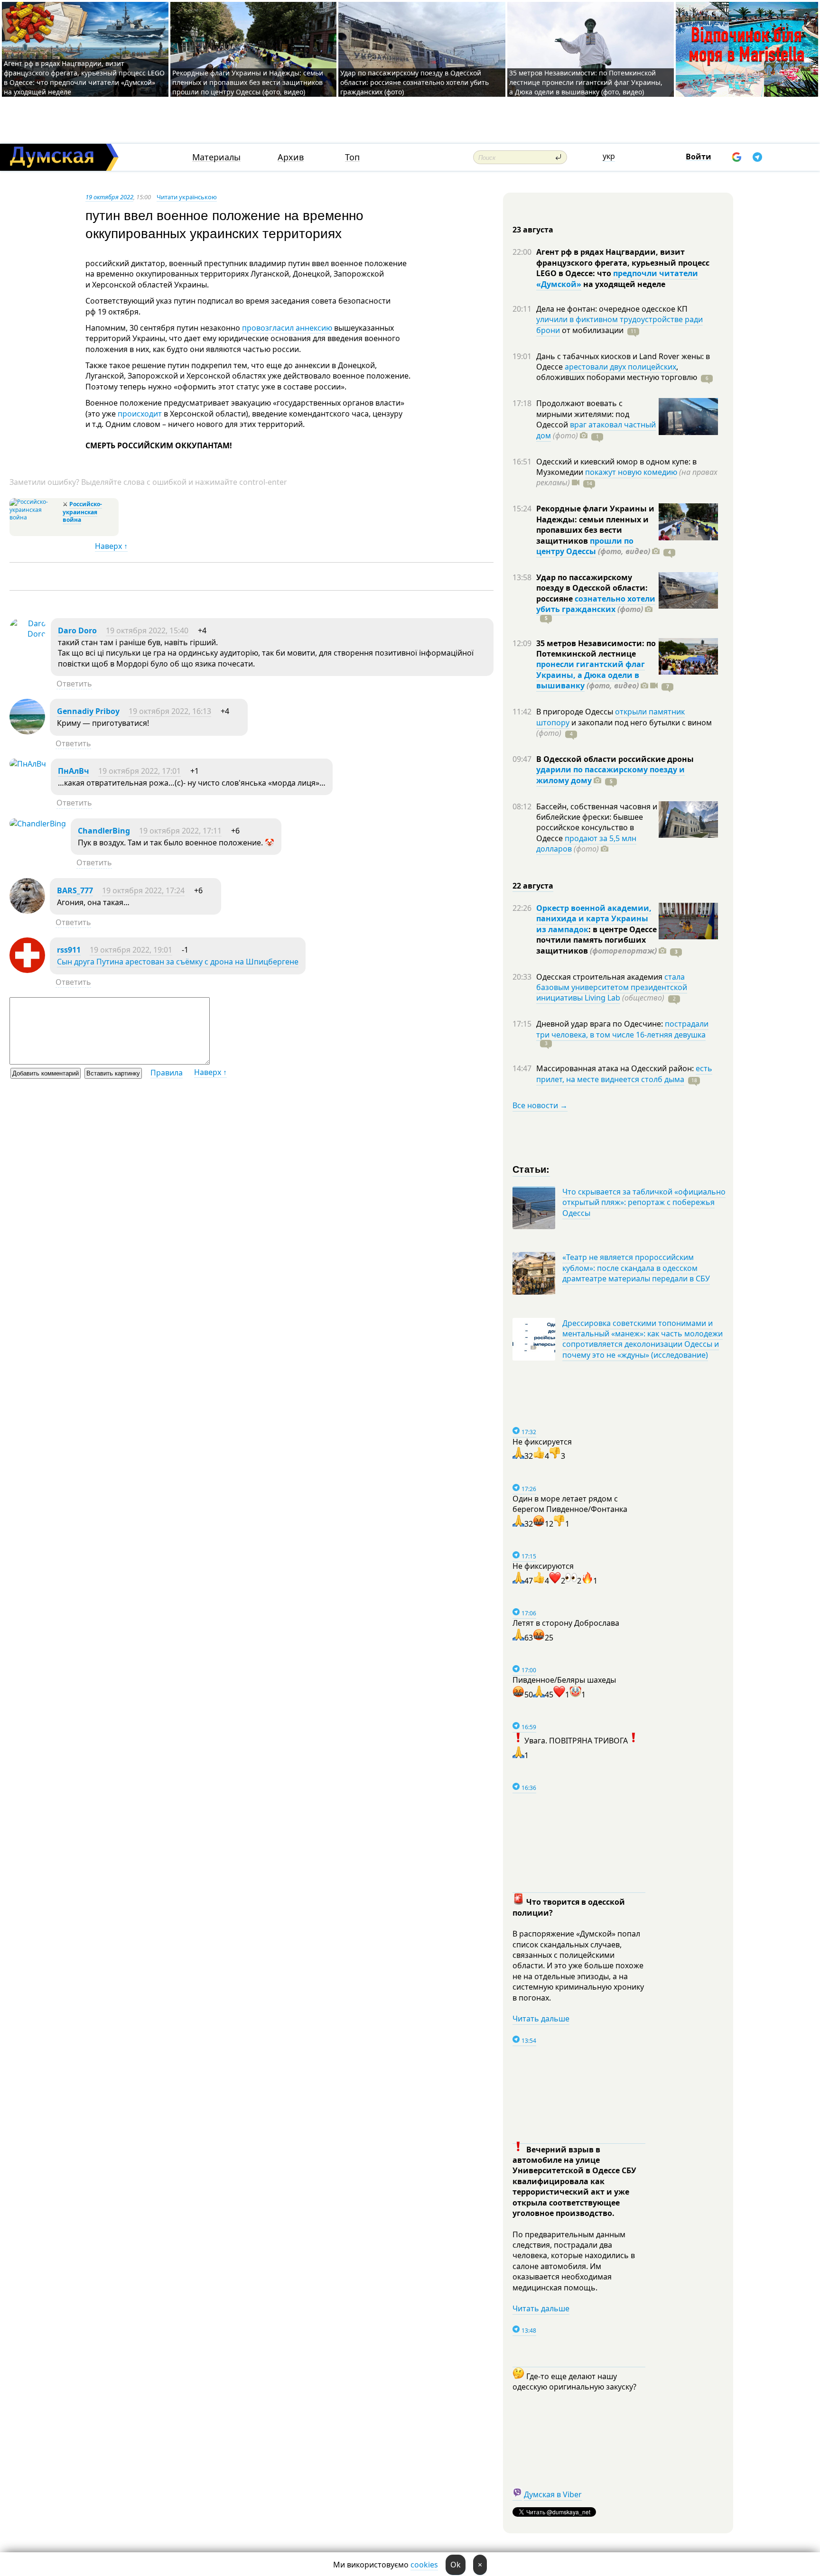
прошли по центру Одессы (585, 546)
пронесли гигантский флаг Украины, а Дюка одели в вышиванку (591, 675)
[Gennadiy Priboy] (27, 732)
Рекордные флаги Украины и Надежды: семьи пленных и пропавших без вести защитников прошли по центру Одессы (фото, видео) (248, 82)
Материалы (216, 157)
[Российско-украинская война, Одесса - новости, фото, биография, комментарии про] (35, 517)
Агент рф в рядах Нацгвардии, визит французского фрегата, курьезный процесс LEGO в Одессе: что (623, 263)
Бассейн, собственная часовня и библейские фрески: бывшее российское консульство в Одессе (597, 822)
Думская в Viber (553, 2494)
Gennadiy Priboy (88, 711)
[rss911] (27, 970)
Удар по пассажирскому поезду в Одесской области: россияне (592, 588)
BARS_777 (75, 890)
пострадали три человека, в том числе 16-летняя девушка (622, 1029)
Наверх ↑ (111, 546)
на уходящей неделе (623, 284)
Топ (352, 157)
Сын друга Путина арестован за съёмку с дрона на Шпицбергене (178, 962)
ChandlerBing (104, 831)
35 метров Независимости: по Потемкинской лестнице (596, 649)
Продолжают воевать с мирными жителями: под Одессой (583, 414)
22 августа (533, 886)
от (592, 330)
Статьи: (531, 1169)
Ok (456, 2565)
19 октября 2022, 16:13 (170, 711)
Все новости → (540, 1105)
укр (609, 156)
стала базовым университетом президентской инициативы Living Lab (612, 987)
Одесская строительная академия (600, 977)
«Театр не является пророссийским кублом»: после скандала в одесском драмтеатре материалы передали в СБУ (636, 1268)
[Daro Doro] (28, 634)
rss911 (69, 950)
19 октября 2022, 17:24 (143, 890)
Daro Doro (77, 630)
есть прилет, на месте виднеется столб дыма (624, 1074)
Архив (291, 157)
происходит (140, 414)
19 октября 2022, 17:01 (140, 771)
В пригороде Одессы (576, 712)
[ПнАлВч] (28, 764)
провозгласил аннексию (287, 328)
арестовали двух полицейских (620, 367)
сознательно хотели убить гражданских (596, 604)
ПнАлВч (74, 771)
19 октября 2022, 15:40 (147, 630)
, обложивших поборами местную (617, 372)
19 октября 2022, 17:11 (180, 831)
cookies (424, 2565)
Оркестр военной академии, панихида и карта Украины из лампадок (594, 919)
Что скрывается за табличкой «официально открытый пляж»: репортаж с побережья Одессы (644, 1202)
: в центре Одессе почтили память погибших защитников (596, 940)
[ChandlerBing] (38, 824)
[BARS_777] (27, 911)
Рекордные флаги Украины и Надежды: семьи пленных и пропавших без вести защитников (595, 524)
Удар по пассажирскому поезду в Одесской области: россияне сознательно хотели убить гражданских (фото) (415, 82)
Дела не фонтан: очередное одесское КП (612, 309)
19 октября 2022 (109, 197)
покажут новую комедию (631, 472)
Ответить (74, 684)
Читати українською (187, 197)
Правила (167, 1073)
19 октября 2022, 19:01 (131, 950)
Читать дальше (541, 2019)
